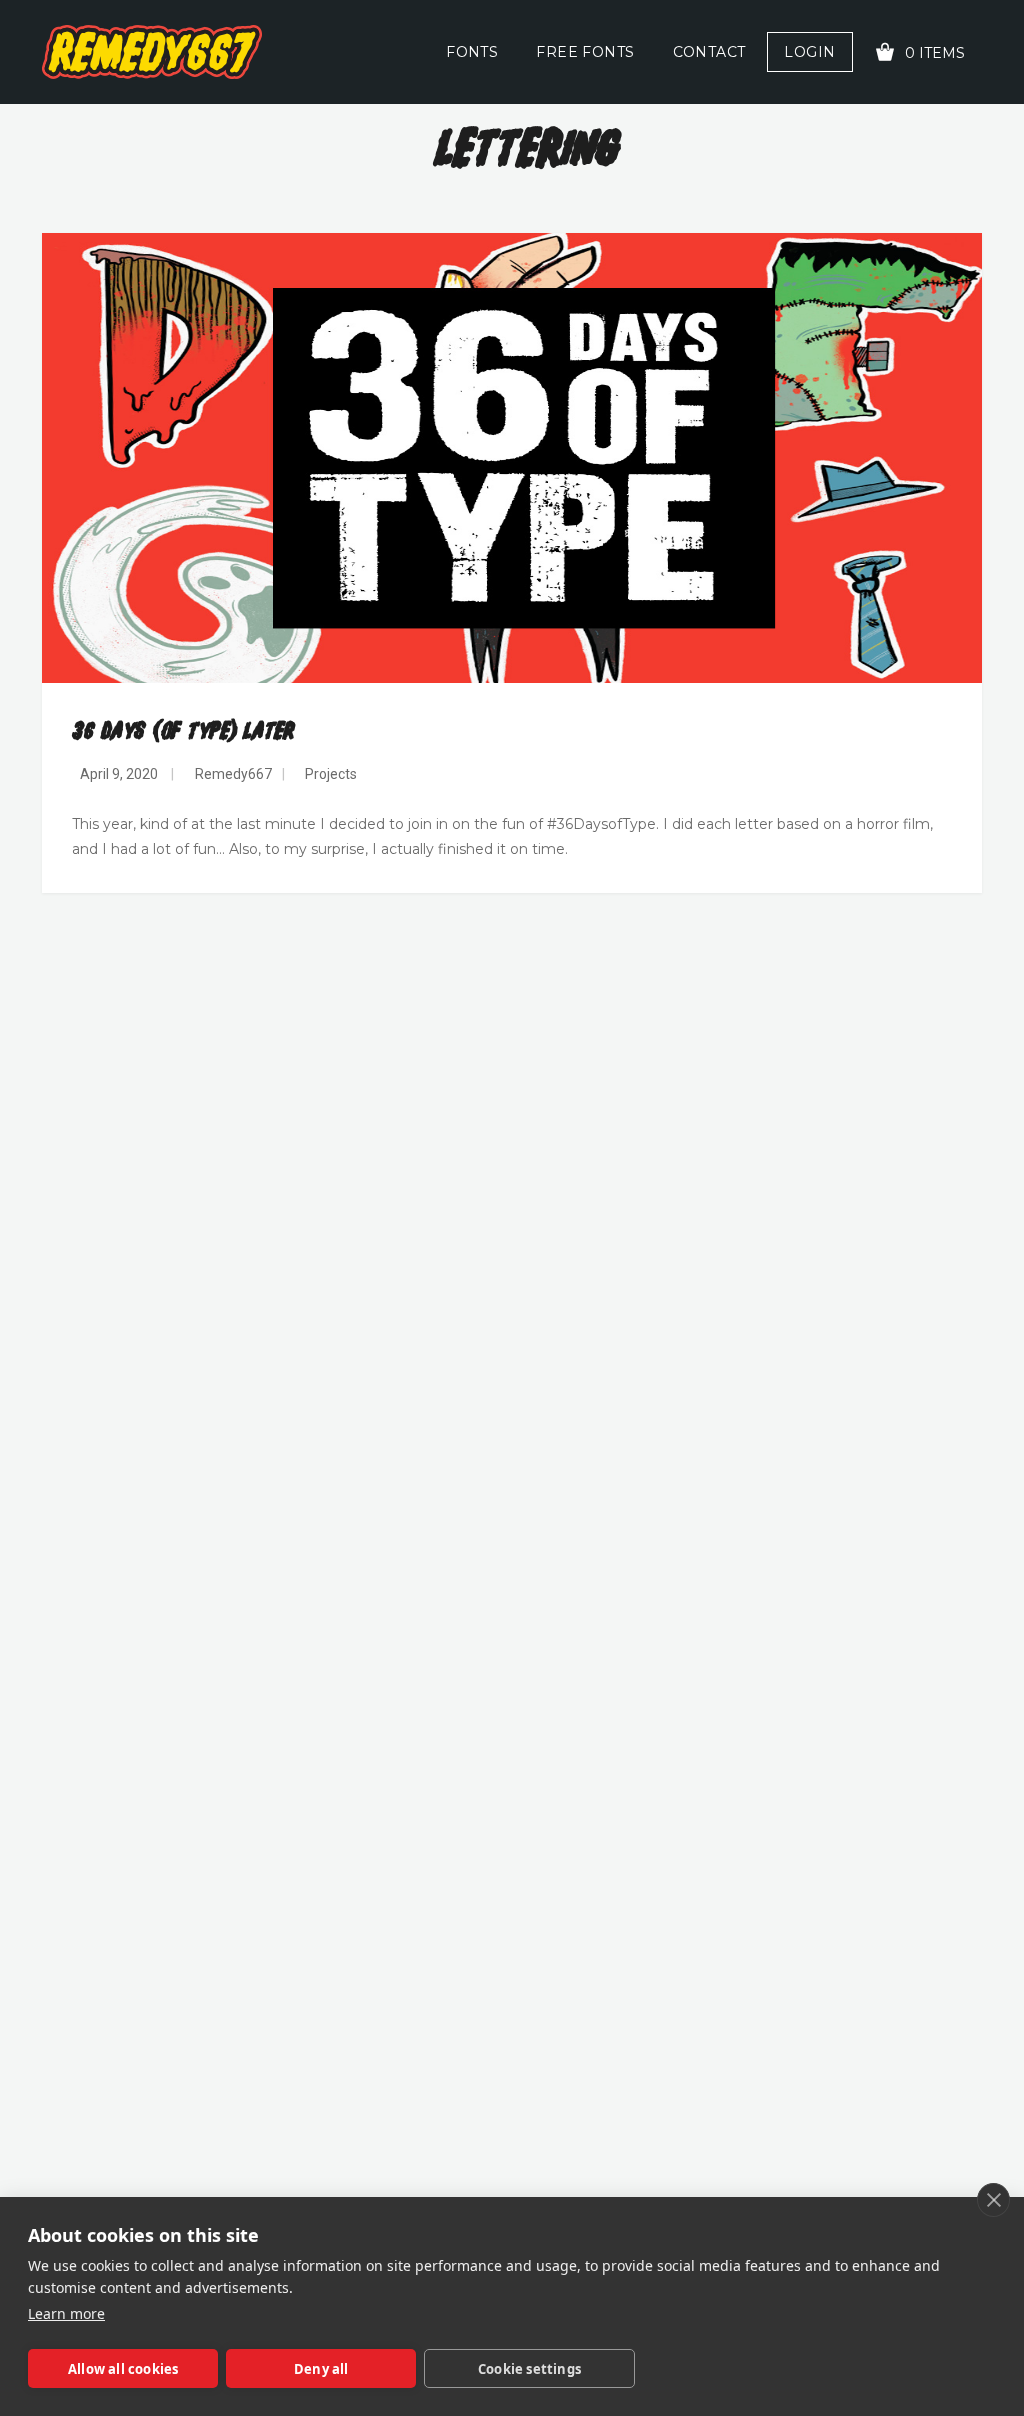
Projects (331, 774)
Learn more (66, 2313)
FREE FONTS (585, 52)
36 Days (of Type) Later (183, 731)
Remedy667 (233, 774)
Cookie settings (529, 2369)
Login (809, 52)
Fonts (472, 52)
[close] (993, 2200)
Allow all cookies (123, 2369)
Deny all (321, 2369)
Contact (709, 52)
